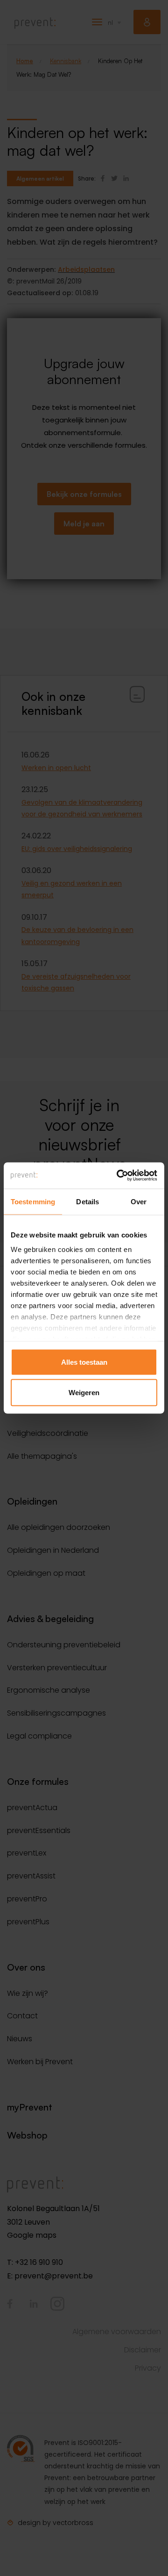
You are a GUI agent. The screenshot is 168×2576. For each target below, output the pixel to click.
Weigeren (84, 1393)
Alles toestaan (84, 1362)
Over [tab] (139, 1201)
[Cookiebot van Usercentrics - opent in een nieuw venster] (119, 1176)
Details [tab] (87, 1201)
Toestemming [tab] (33, 1201)
